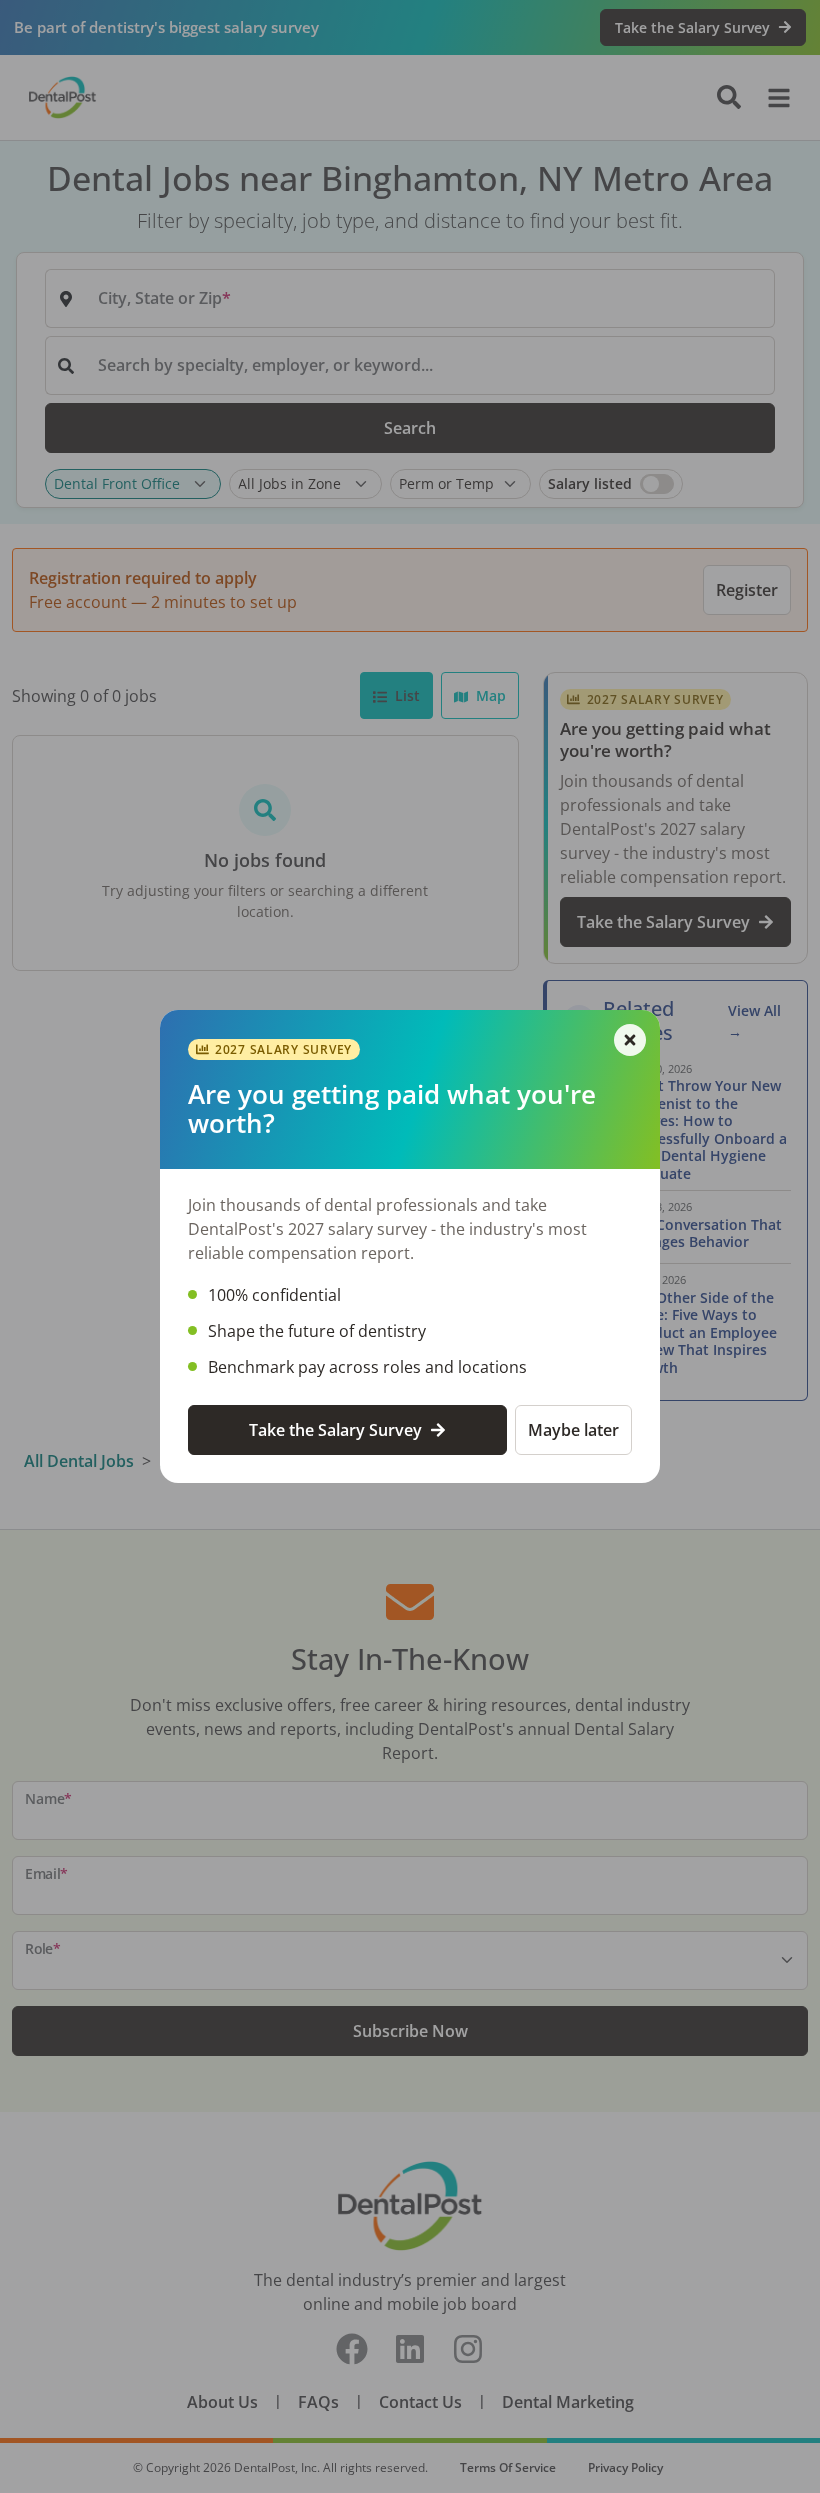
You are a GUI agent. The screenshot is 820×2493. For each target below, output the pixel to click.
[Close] (630, 1040)
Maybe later (573, 1430)
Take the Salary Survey (335, 1430)
